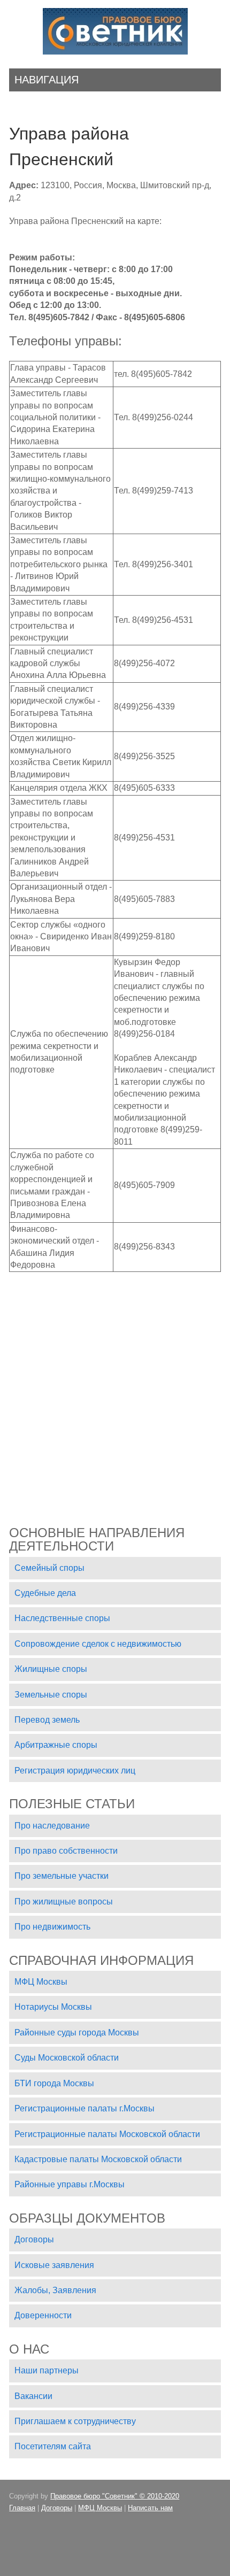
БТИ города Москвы (54, 2083)
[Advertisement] (115, 1387)
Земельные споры (51, 1695)
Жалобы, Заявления (55, 2290)
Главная (22, 2508)
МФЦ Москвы (41, 1982)
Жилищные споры (51, 1669)
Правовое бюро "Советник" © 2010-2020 (115, 2496)
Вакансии (33, 2396)
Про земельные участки (62, 1876)
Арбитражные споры (56, 1745)
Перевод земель (47, 1720)
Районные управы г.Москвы (70, 2184)
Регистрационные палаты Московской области (107, 2134)
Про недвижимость (52, 1927)
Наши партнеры (47, 2370)
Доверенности (43, 2315)
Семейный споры (49, 1568)
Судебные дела (45, 1593)
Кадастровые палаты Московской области (98, 2159)
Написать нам (150, 2508)
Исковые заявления (54, 2265)
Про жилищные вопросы (64, 1902)
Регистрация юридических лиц (75, 1771)
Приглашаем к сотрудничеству (75, 2421)
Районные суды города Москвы (77, 2033)
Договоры (34, 2239)
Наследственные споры (62, 1618)
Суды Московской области (67, 2058)
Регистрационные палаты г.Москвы (85, 2108)
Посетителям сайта (53, 2446)
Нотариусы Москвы (53, 2007)
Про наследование (52, 1826)
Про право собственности (66, 1851)
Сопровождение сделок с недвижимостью (98, 1644)
